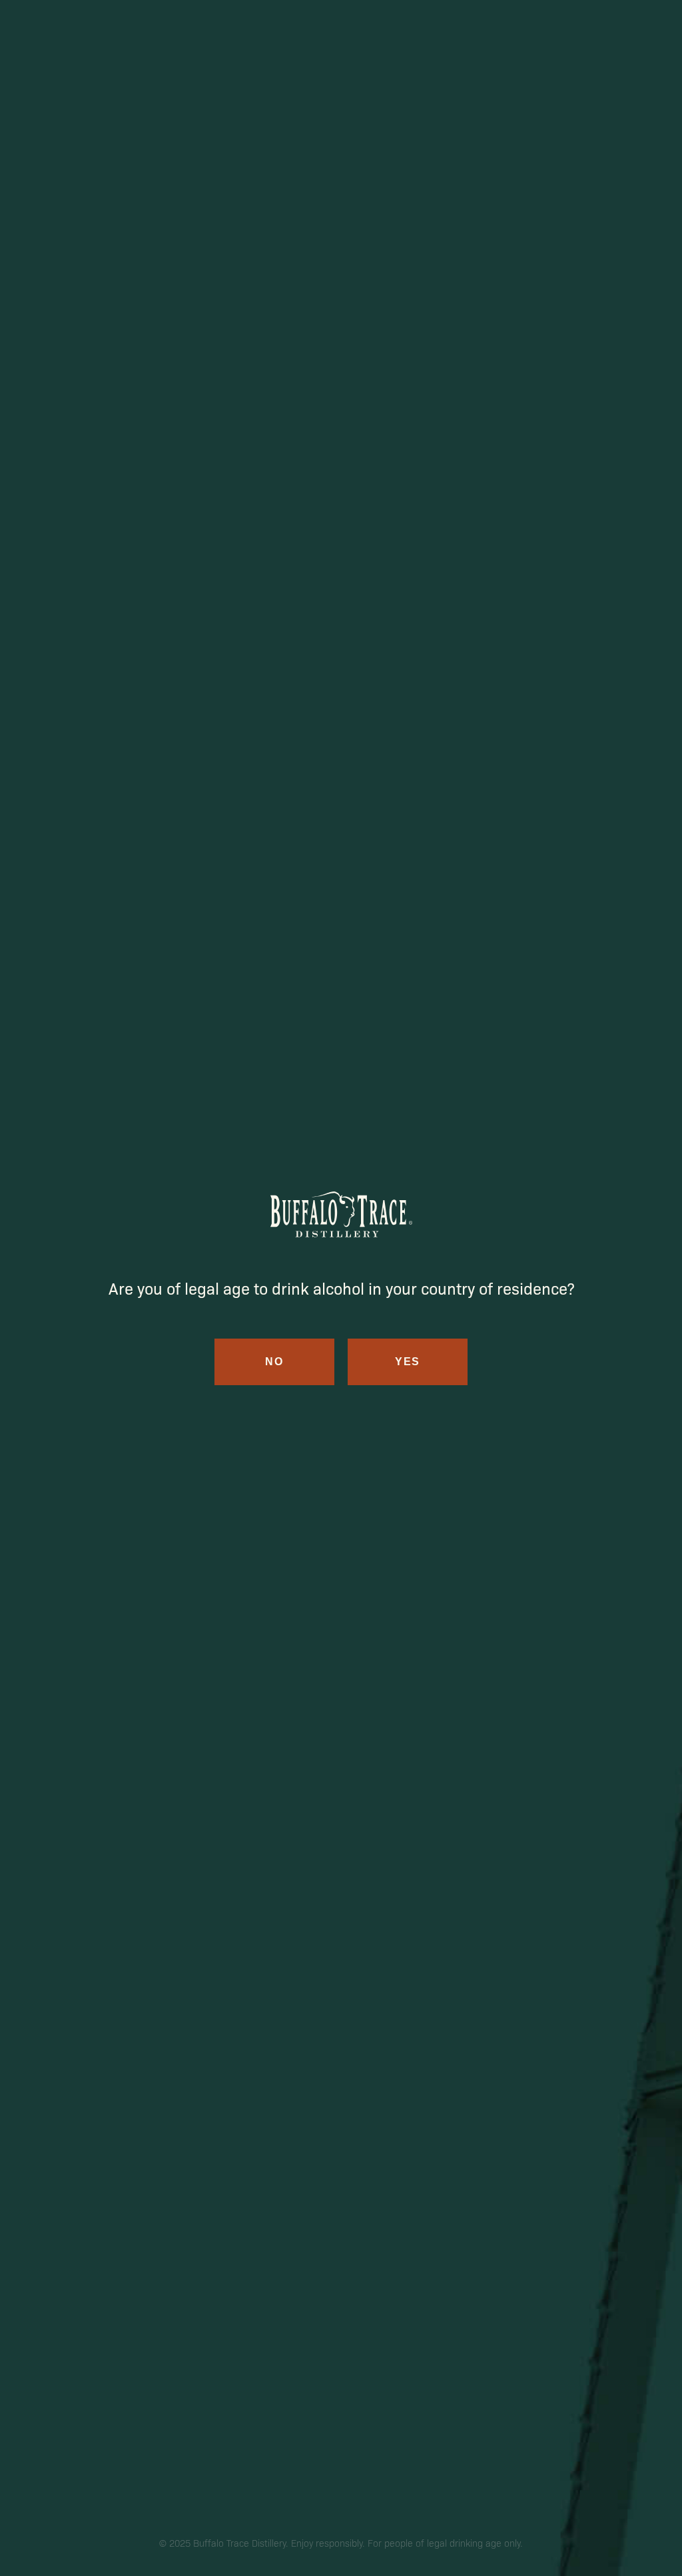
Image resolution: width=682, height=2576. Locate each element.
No (274, 1362)
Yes (408, 1362)
